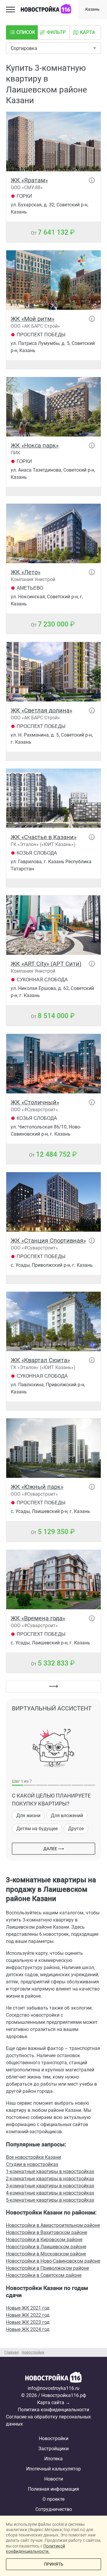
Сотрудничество (54, 2509)
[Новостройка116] (53, 2378)
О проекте (53, 2499)
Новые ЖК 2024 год (28, 2329)
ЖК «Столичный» (35, 1102)
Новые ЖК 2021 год (28, 2308)
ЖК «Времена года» (38, 1618)
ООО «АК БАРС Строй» (35, 326)
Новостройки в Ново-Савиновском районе (53, 2261)
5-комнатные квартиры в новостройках (50, 2200)
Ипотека (53, 2459)
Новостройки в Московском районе (46, 2254)
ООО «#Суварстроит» (34, 1110)
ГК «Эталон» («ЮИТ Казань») (43, 844)
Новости (54, 2479)
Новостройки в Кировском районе (44, 2240)
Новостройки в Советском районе (44, 2275)
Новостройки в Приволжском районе (47, 2268)
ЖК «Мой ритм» (33, 319)
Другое (76, 1829)
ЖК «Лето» (26, 572)
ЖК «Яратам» (29, 180)
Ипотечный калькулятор (53, 2469)
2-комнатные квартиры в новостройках (50, 2179)
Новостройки (54, 2438)
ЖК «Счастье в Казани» (44, 837)
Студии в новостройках (32, 2164)
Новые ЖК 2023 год (28, 2322)
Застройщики (53, 2449)
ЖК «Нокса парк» (35, 445)
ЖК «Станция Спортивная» (48, 1241)
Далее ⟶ (54, 1849)
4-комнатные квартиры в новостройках (50, 2193)
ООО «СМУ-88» (27, 187)
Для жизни (28, 1816)
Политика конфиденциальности (53, 2410)
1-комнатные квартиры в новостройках (50, 2171)
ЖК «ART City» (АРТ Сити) (46, 964)
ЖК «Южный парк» (37, 1487)
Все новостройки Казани (33, 2157)
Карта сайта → (54, 2402)
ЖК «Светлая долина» (41, 710)
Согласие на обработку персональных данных (48, 2420)
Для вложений (67, 1816)
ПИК (15, 453)
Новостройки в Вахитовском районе (47, 2232)
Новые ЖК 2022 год (28, 2315)
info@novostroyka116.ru (53, 2388)
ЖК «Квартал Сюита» (40, 1360)
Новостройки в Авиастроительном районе (53, 2225)
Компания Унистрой (33, 579)
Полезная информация (53, 2489)
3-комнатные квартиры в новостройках (50, 2186)
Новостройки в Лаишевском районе (46, 2247)
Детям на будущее (37, 1829)
